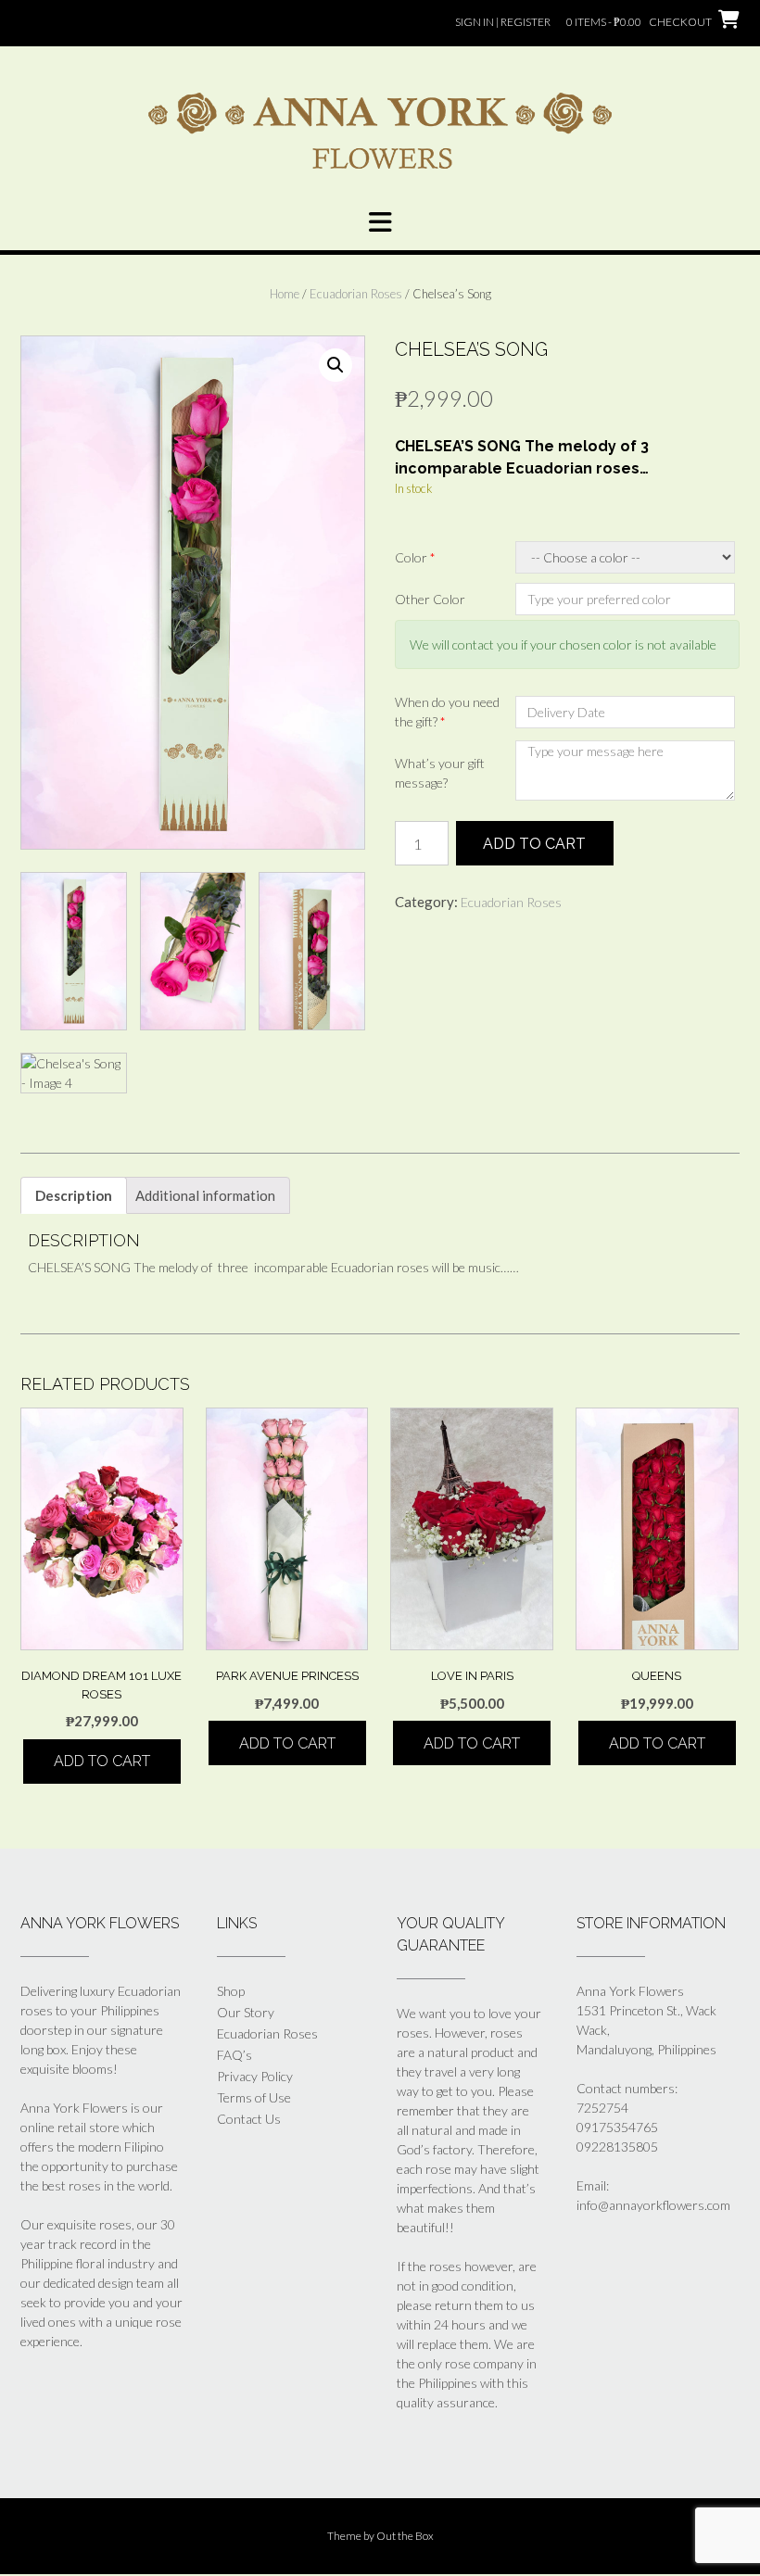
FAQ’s (234, 2055)
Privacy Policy (255, 2076)
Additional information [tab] (205, 1195)
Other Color (430, 599)
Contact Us (249, 2119)
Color (415, 557)
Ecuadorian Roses (356, 294)
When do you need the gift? (447, 712)
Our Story (246, 2012)
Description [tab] (74, 1195)
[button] (380, 222)
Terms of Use (254, 2097)
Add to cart (534, 844)
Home (285, 294)
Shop (231, 1991)
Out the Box (405, 2536)
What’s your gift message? (440, 773)
